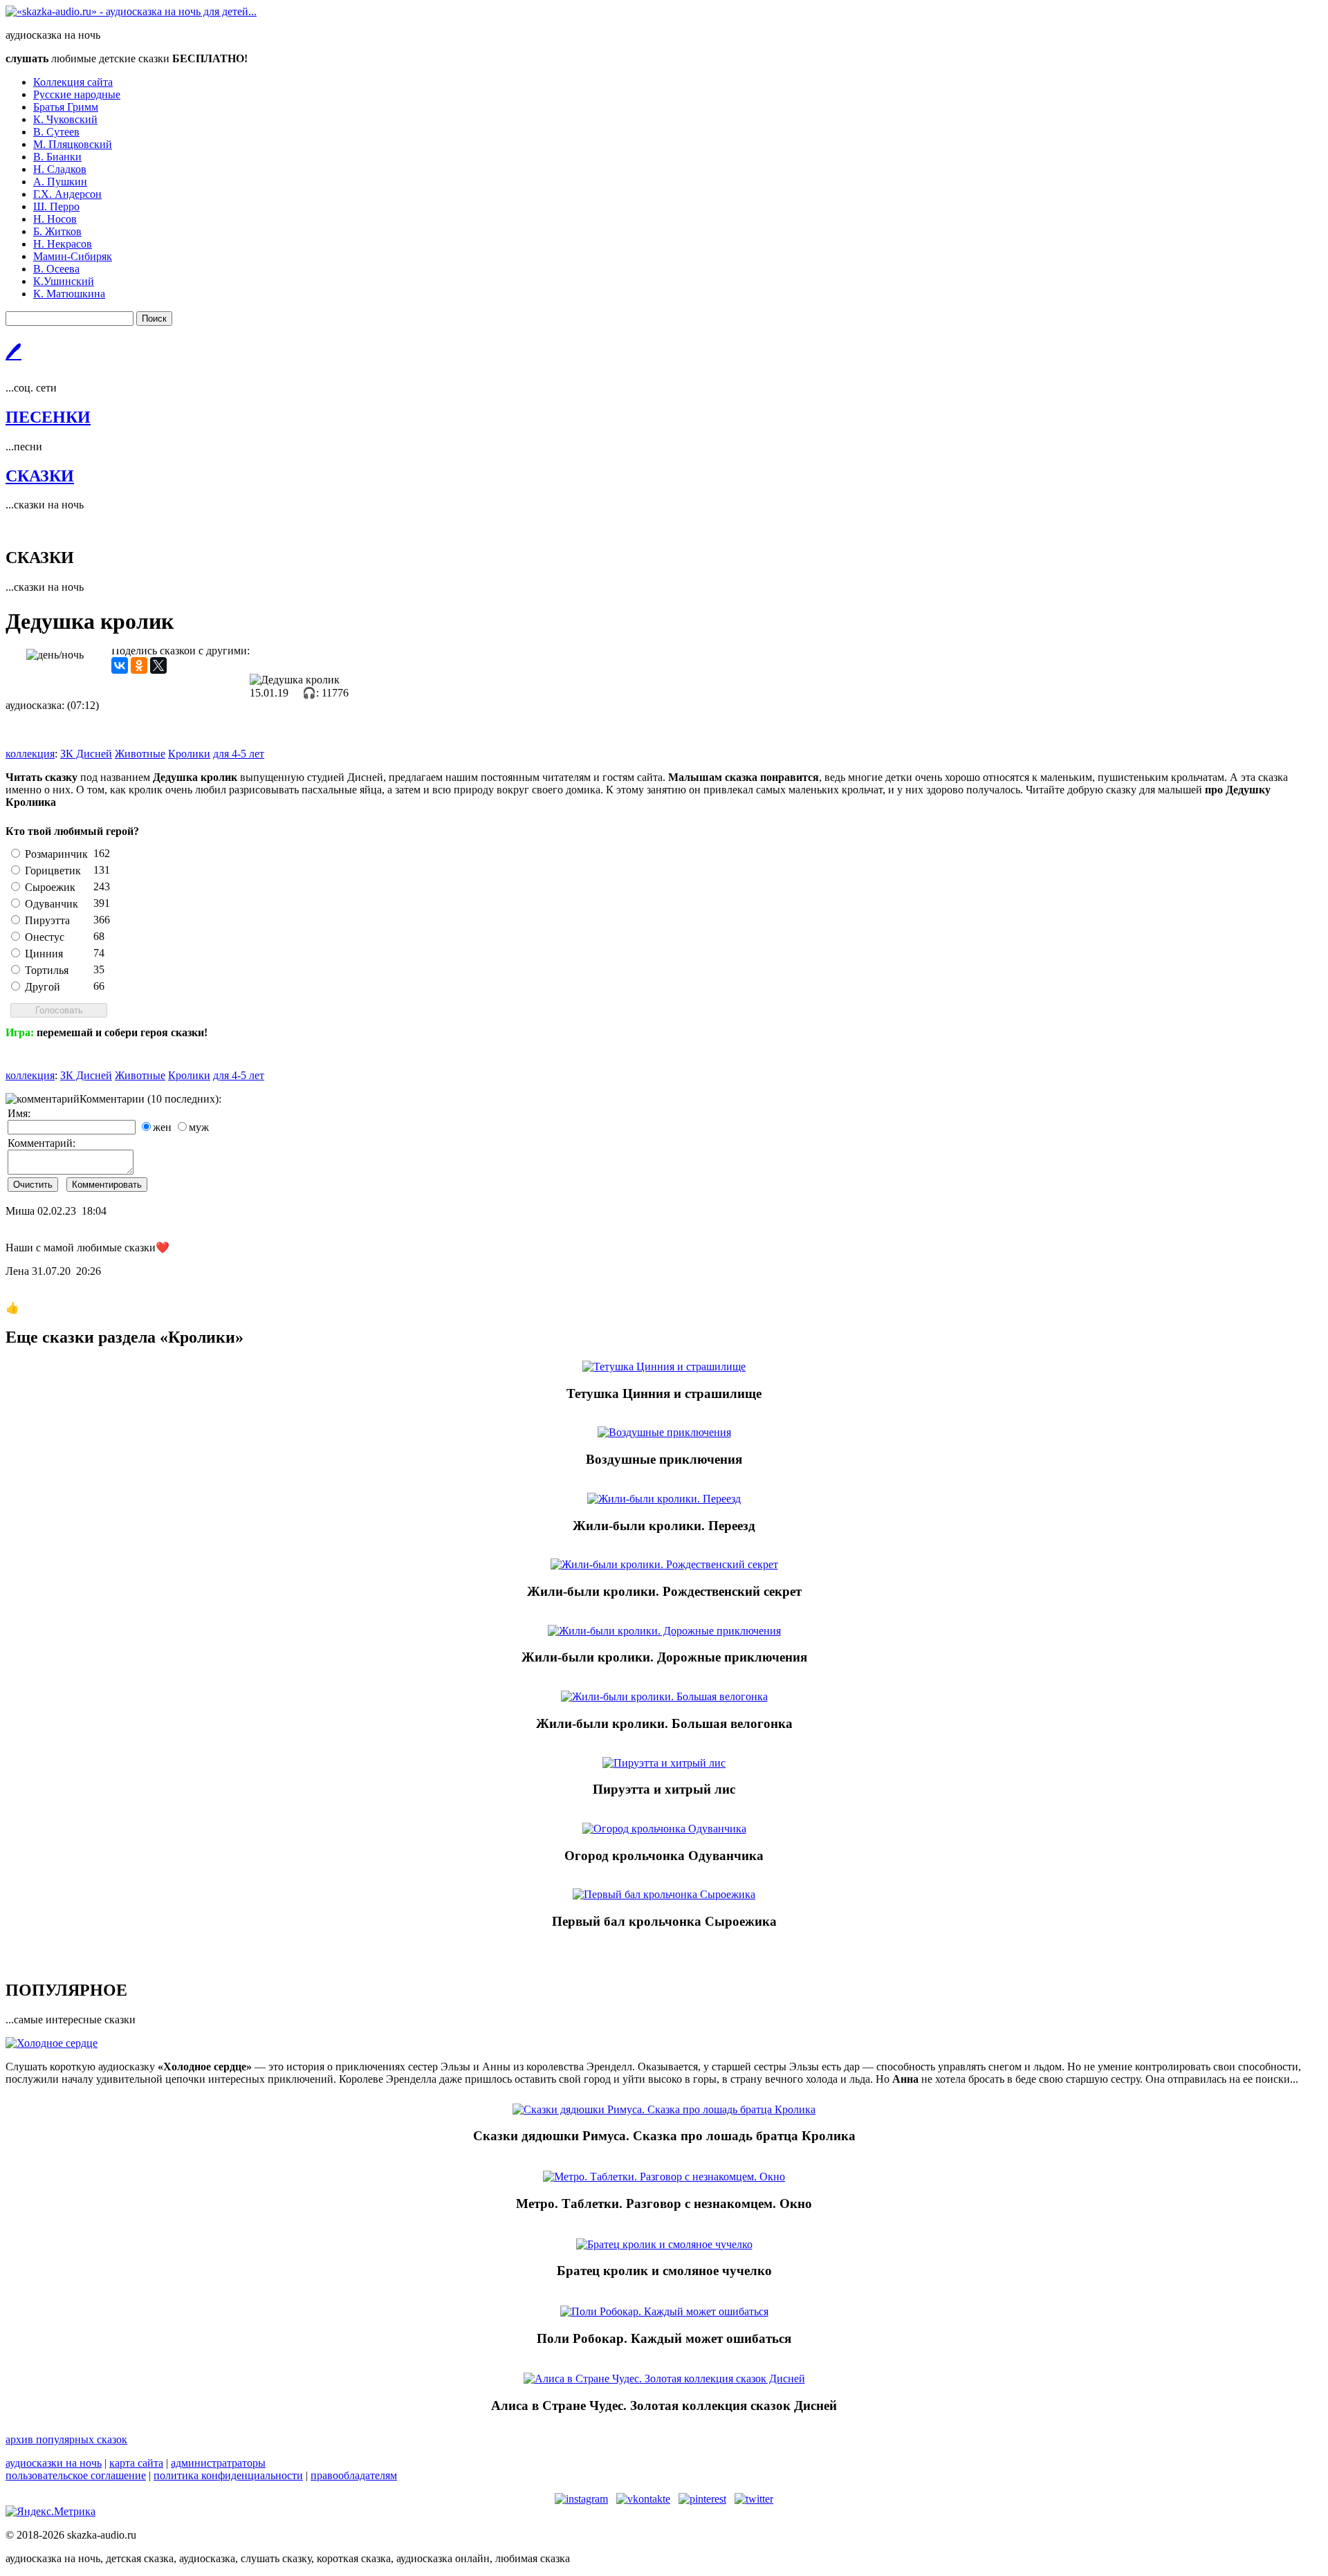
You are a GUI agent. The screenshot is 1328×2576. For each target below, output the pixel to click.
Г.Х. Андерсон (67, 194)
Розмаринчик (56, 854)
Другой (43, 987)
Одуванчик (52, 904)
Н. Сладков (60, 169)
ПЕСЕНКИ (48, 417)
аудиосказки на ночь (54, 2463)
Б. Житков (57, 231)
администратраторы (218, 2463)
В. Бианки (57, 157)
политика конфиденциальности (228, 2475)
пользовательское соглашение (76, 2475)
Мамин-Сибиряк (73, 256)
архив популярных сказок (66, 2439)
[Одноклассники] (139, 665)
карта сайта (136, 2463)
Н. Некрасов (63, 244)
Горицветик (53, 871)
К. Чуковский (65, 119)
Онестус (45, 937)
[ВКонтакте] (120, 665)
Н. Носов (55, 219)
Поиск (154, 319)
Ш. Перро (56, 206)
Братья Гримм (66, 107)
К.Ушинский (64, 281)
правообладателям (354, 2475)
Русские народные (77, 94)
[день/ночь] (55, 655)
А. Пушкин (60, 182)
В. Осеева (56, 269)
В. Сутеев (56, 132)
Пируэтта (47, 920)
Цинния (44, 954)
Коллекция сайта (73, 82)
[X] (158, 665)
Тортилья (47, 970)
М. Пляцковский (73, 144)
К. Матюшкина (69, 294)
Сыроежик (50, 887)
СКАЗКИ (40, 476)
